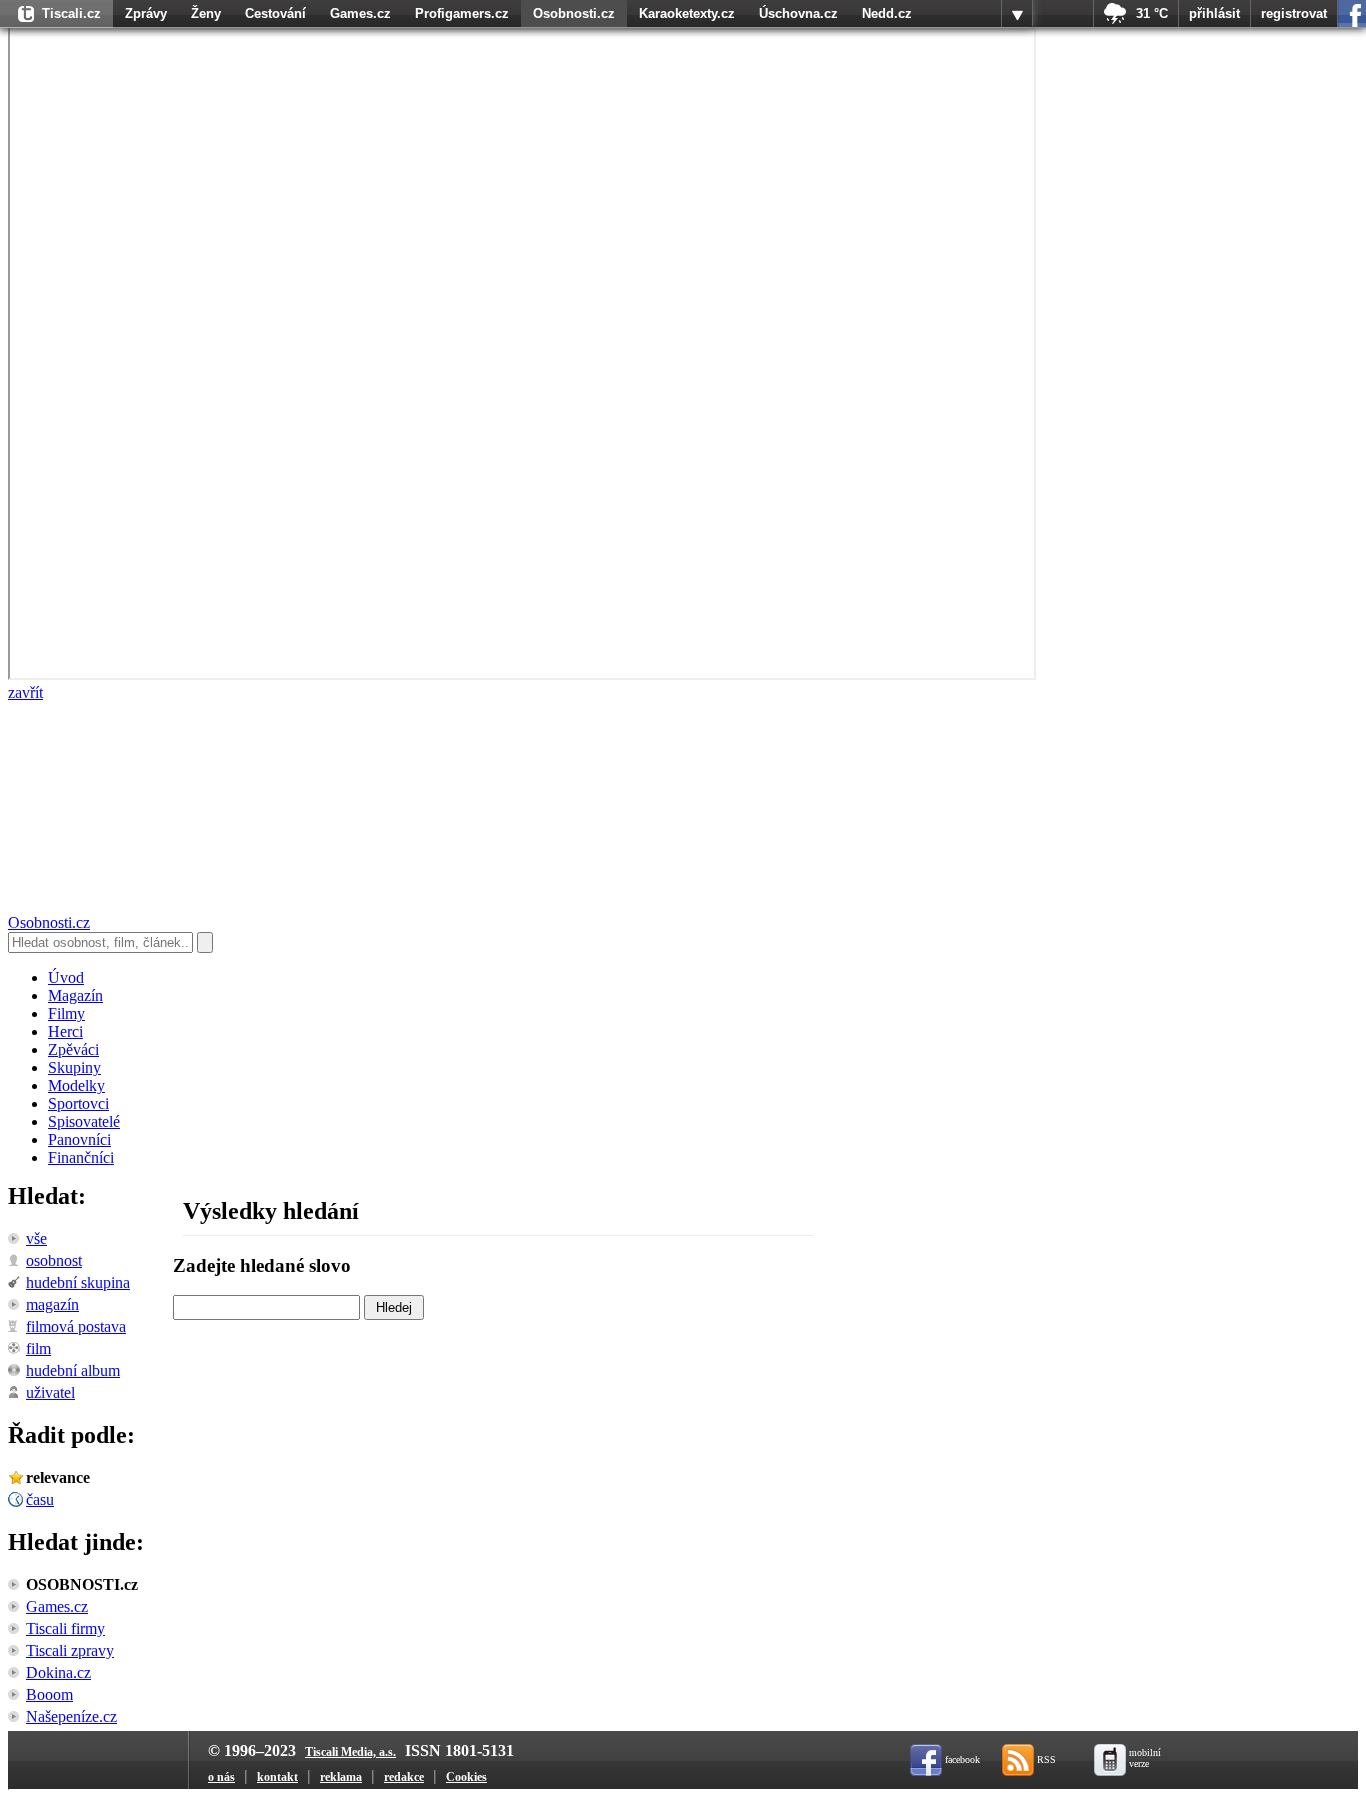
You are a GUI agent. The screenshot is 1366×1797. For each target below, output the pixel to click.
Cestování (275, 13)
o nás (221, 1777)
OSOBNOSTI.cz (82, 1584)
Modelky (76, 1085)
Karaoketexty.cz (687, 13)
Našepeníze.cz (71, 1716)
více (1017, 14)
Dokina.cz (58, 1672)
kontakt (277, 1777)
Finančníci (81, 1157)
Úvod (66, 977)
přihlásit (1214, 13)
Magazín (75, 995)
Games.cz (360, 13)
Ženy (206, 13)
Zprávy (146, 13)
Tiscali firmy (65, 1628)
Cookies (466, 1777)
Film (38, 1348)
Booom (49, 1694)
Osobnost (54, 1260)
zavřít (25, 692)
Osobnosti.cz (574, 13)
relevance (58, 1477)
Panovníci (79, 1139)
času (40, 1499)
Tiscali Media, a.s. (350, 1752)
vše (36, 1238)
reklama (341, 1777)
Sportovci (78, 1103)
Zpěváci (73, 1049)
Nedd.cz (887, 13)
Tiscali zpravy (70, 1650)
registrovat (1294, 13)
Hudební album (73, 1370)
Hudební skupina (78, 1282)
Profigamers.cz (462, 13)
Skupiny (74, 1067)
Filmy (66, 1013)
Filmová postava (76, 1326)
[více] (1017, 14)
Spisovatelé (84, 1121)
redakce (404, 1777)
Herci (65, 1031)
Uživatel (50, 1392)
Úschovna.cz (798, 13)
